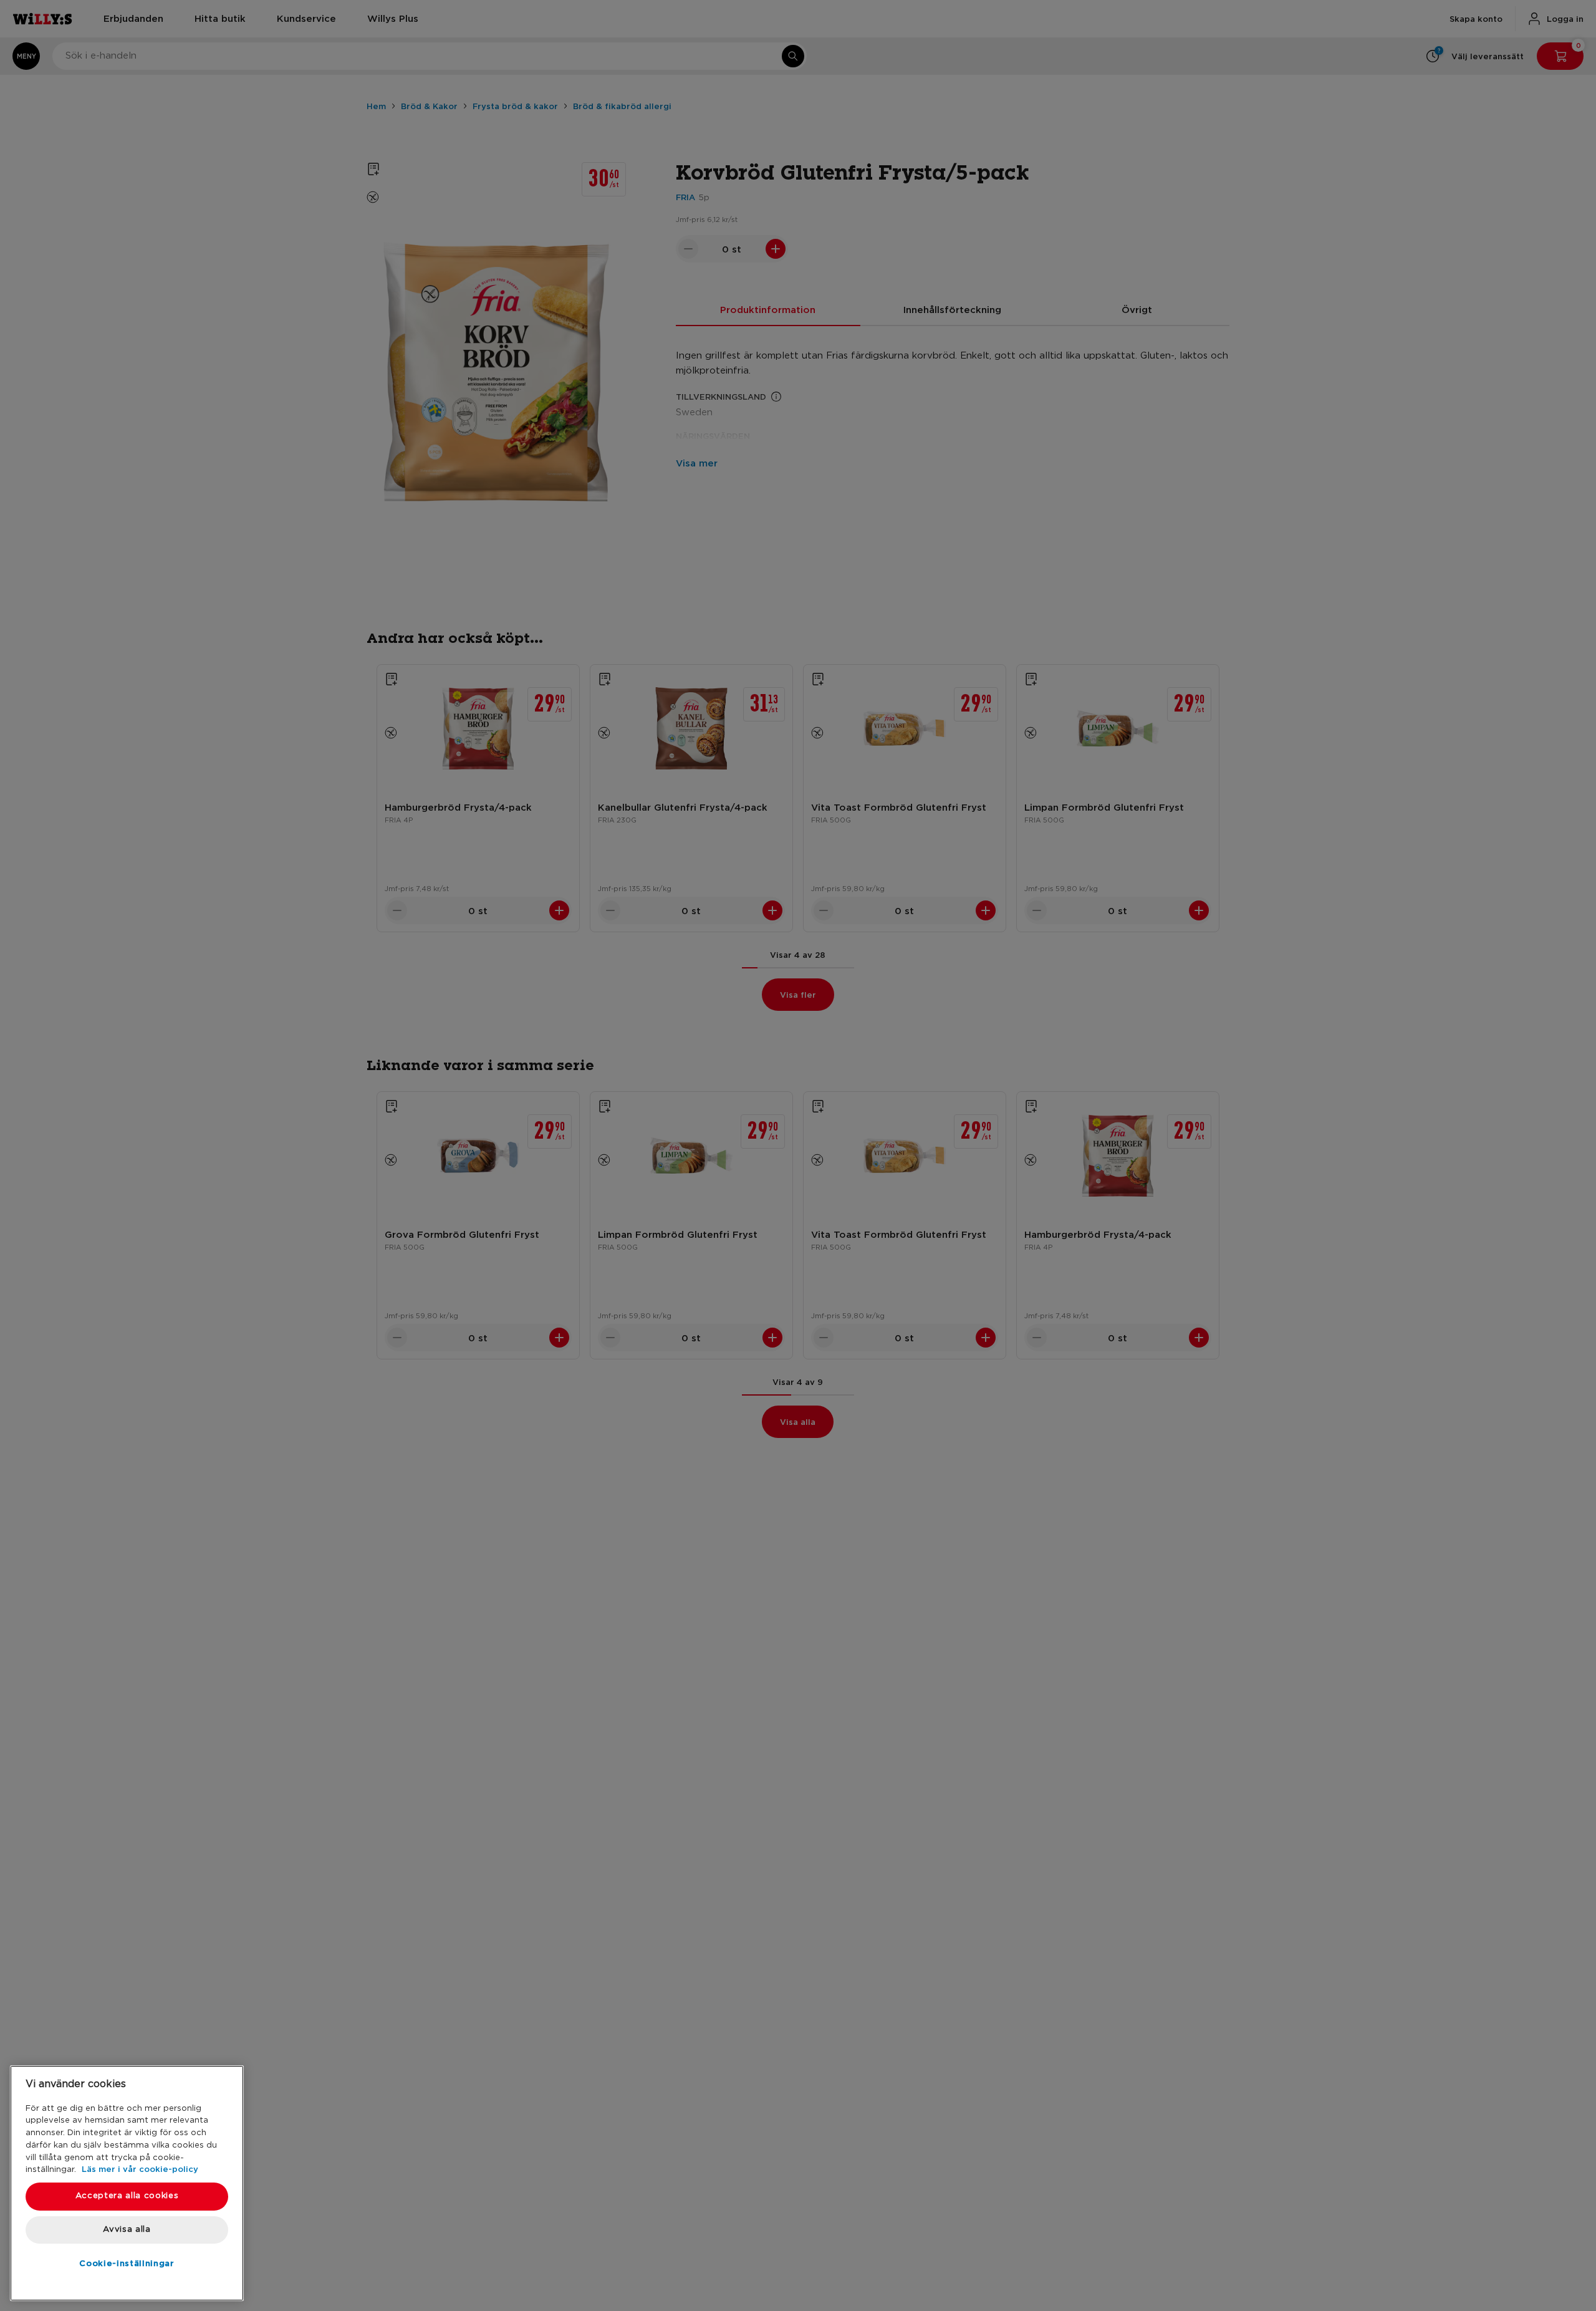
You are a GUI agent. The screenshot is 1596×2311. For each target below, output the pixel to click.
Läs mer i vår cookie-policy (140, 2169)
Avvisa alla (127, 2230)
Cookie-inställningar (127, 2263)
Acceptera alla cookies (127, 2196)
